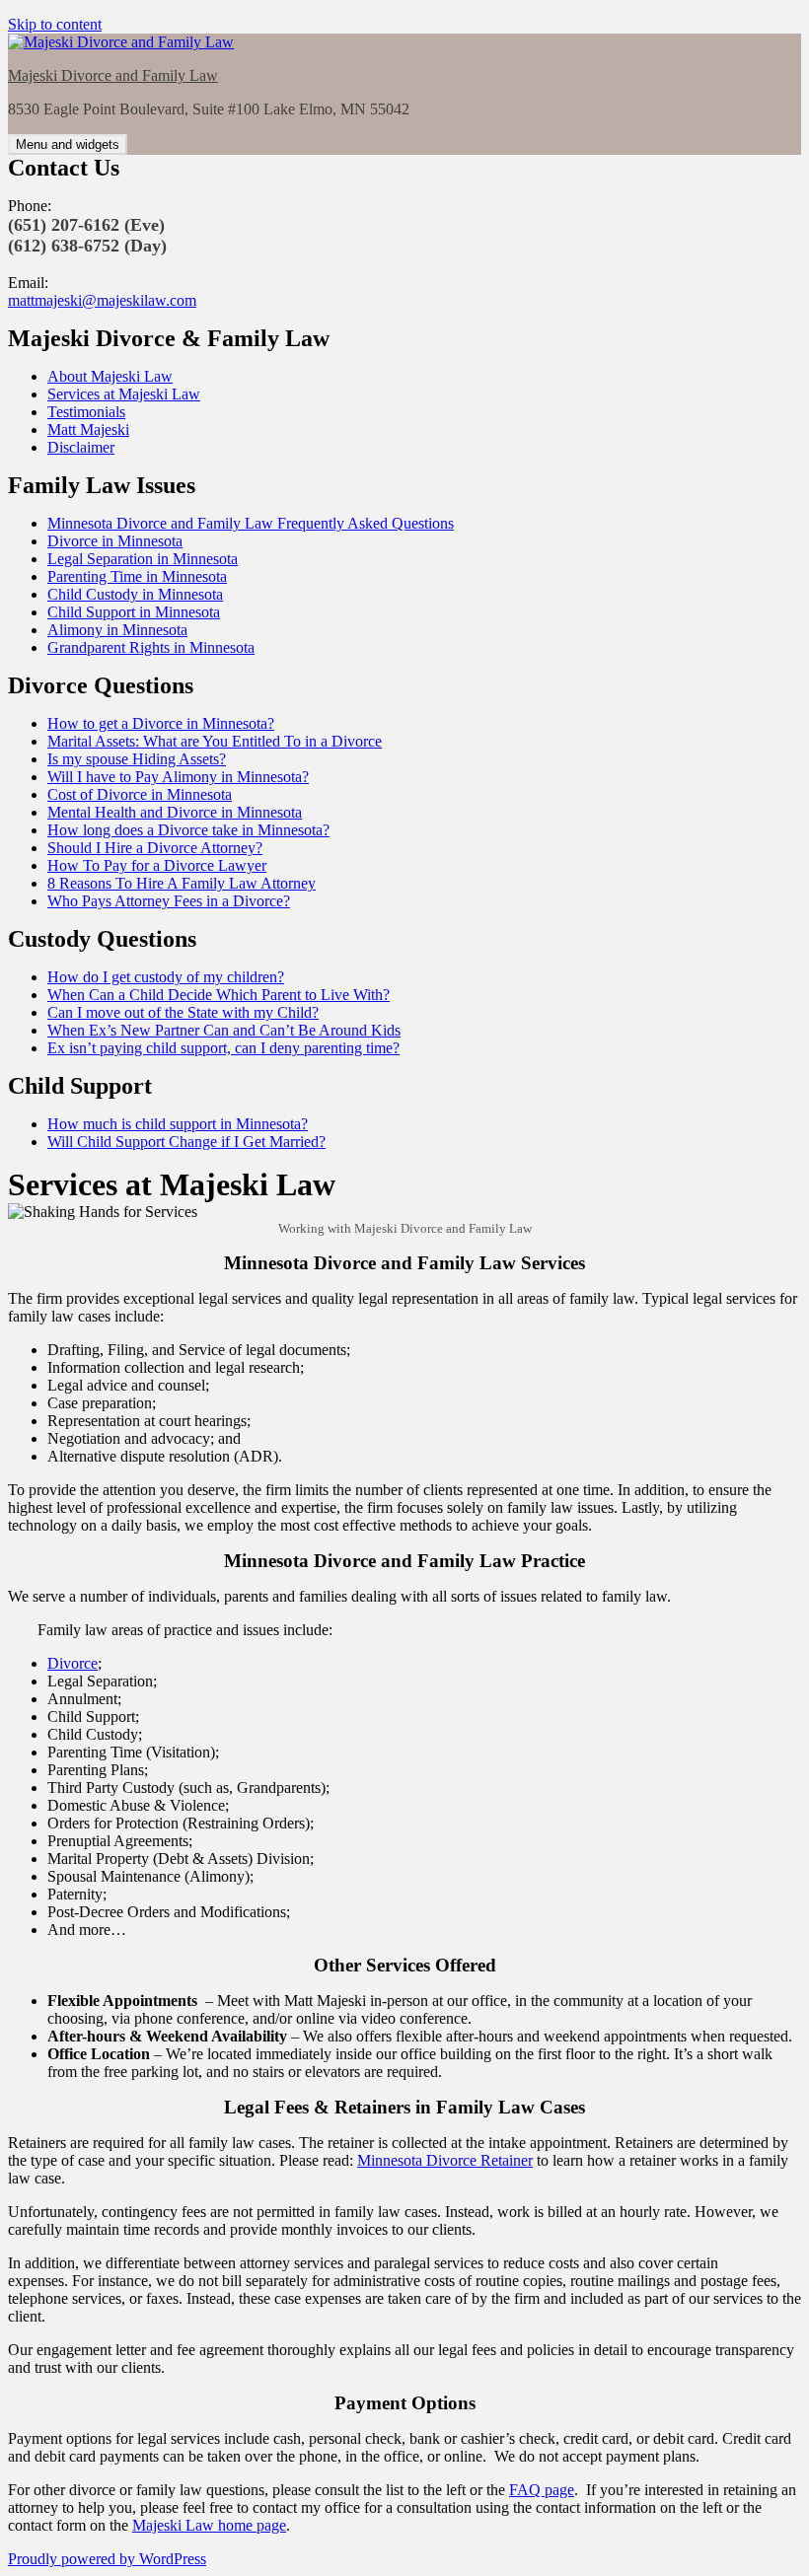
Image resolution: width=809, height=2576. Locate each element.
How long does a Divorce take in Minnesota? (188, 830)
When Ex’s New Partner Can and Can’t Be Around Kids (224, 1030)
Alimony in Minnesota (117, 630)
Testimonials (86, 412)
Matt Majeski (88, 429)
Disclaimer (81, 447)
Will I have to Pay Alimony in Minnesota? (178, 777)
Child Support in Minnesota (134, 612)
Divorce (73, 1663)
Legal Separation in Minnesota (143, 559)
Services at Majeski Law (124, 394)
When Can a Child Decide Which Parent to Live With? (219, 995)
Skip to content (55, 24)
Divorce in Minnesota (115, 541)
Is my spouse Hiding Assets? (137, 759)
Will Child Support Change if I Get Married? (186, 1142)
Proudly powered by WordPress (107, 2559)
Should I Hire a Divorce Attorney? (155, 848)
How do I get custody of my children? (166, 977)
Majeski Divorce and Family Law (113, 75)
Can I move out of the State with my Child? (183, 1012)
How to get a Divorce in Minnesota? (161, 723)
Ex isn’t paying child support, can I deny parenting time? (223, 1048)
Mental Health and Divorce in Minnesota (175, 812)
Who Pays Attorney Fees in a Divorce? (169, 901)
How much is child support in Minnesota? (178, 1124)
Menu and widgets (68, 144)
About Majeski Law (110, 376)
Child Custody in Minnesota (135, 594)
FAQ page (542, 2490)
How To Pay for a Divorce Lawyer (157, 865)
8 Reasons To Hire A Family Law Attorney (182, 883)
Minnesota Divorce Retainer (445, 2160)
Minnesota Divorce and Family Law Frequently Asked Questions (251, 523)
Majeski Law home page (209, 2525)
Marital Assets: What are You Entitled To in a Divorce (215, 741)
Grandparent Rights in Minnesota (151, 647)
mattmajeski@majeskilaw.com (102, 300)
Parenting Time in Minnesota (137, 576)
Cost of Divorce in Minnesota (140, 794)
